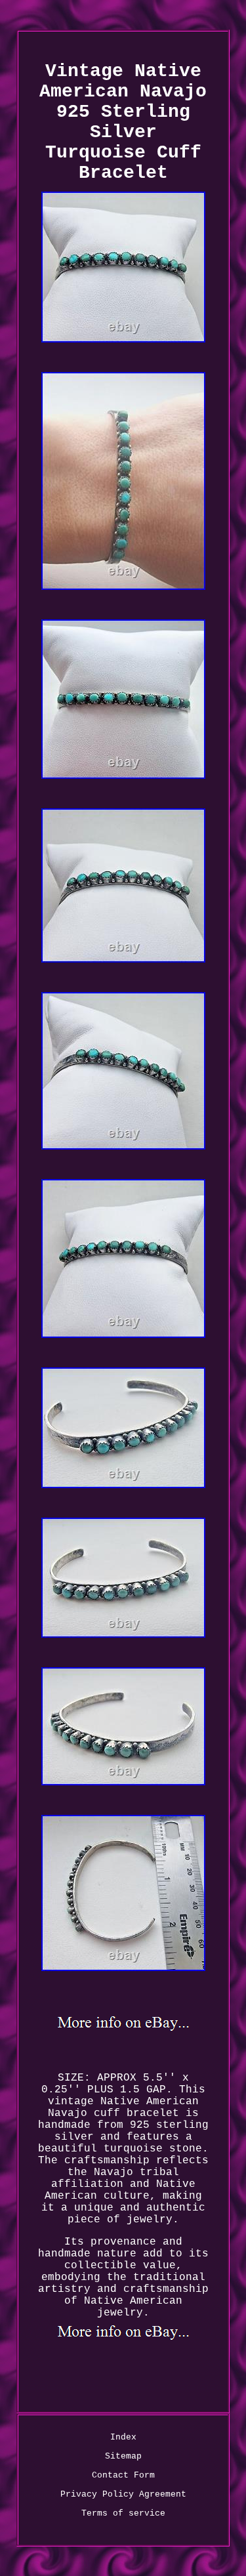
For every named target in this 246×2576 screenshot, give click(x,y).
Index (123, 2437)
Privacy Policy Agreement (123, 2494)
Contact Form (123, 2475)
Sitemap (123, 2456)
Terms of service (123, 2513)
